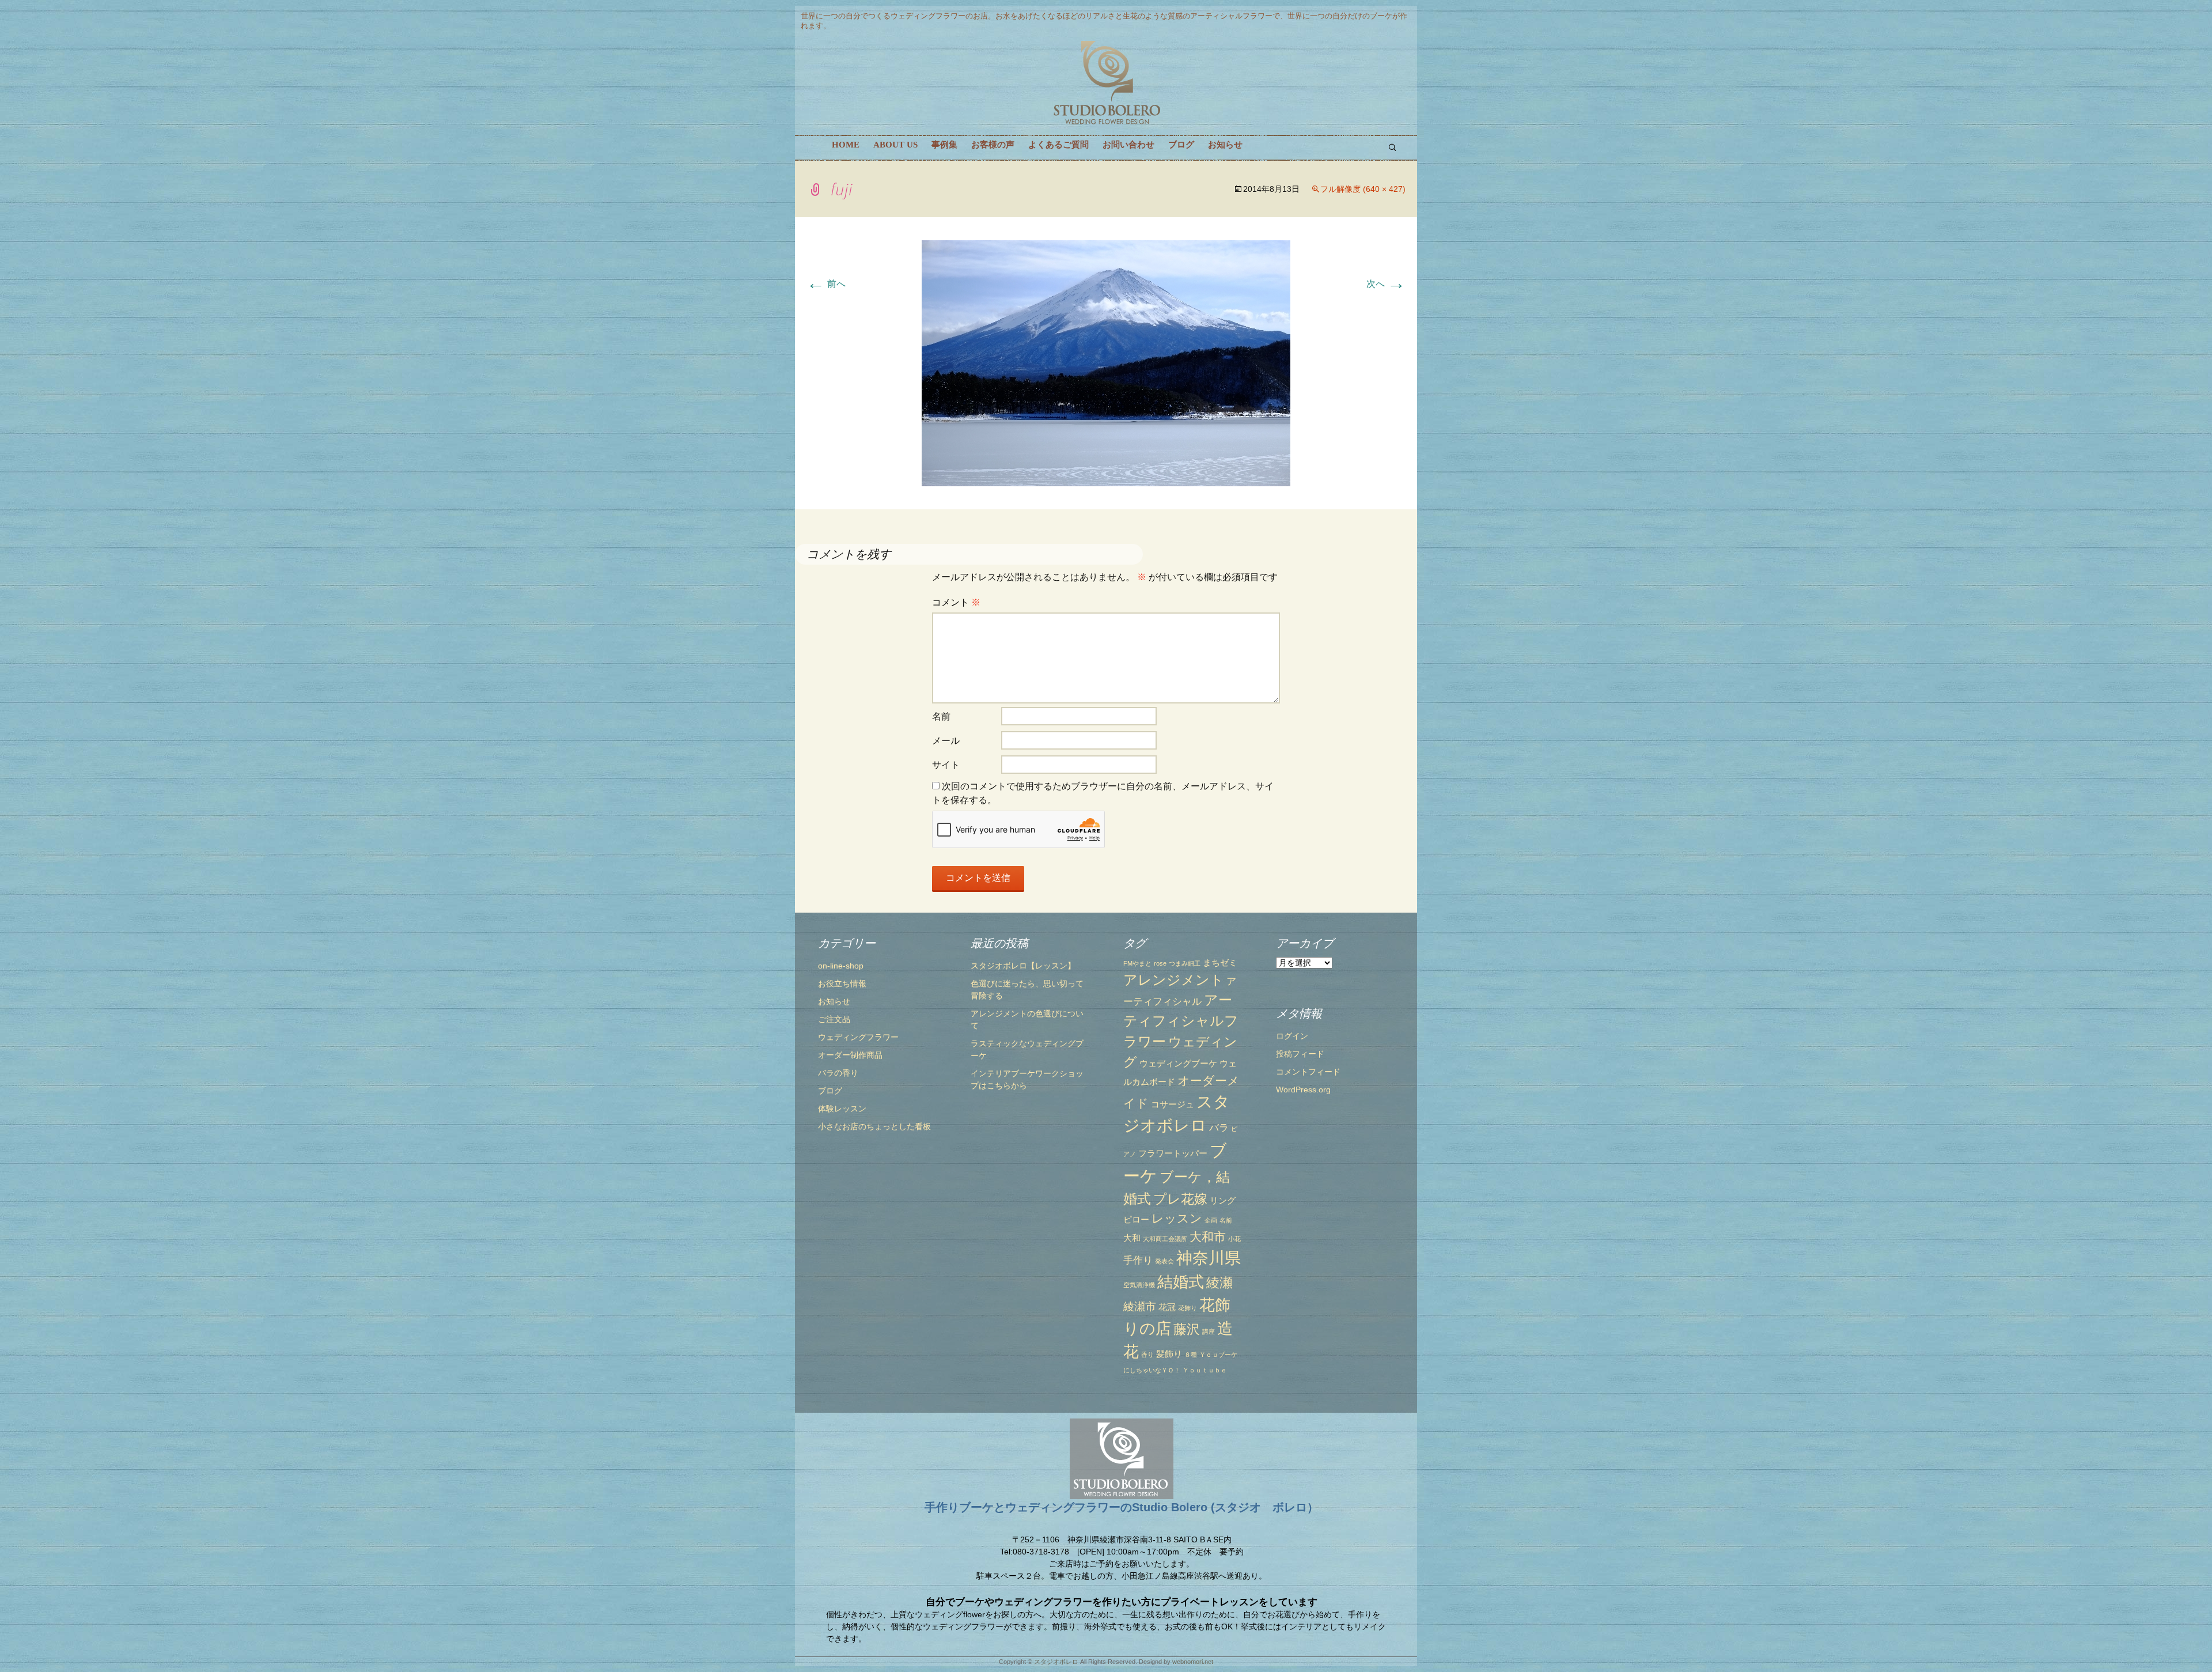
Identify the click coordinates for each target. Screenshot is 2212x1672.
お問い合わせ (1128, 145)
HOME (846, 145)
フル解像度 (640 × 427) (1363, 189)
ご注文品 (834, 1019)
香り (1147, 1355)
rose (1160, 963)
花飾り (1188, 1308)
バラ (1219, 1128)
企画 (1211, 1220)
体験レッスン (842, 1109)
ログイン (1292, 1036)
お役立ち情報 (842, 983)
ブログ (1181, 145)
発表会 (1164, 1261)
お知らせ (1225, 145)
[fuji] (1106, 363)
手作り (1138, 1260)
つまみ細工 (1185, 963)
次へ (1386, 284)
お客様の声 (993, 145)
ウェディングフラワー (858, 1037)
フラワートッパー (1173, 1153)
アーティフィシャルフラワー (1181, 1021)
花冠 (1167, 1307)
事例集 (944, 145)
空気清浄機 (1139, 1285)
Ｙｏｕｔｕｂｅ (1205, 1370)
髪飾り (1169, 1354)
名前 (941, 716)
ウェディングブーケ (1178, 1064)
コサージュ (1173, 1104)
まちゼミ (1220, 963)
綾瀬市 (1140, 1306)
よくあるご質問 (1058, 145)
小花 (1234, 1239)
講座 (1209, 1331)
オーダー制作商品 (850, 1055)
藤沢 (1187, 1329)
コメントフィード (1308, 1072)
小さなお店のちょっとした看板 (874, 1126)
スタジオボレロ (1056, 1662)
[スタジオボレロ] (1106, 83)
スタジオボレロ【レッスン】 (1023, 966)
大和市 (1208, 1237)
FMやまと (1137, 963)
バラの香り (838, 1073)
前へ (826, 284)
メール (946, 741)
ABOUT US (895, 145)
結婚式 (1181, 1282)
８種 (1191, 1355)
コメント (956, 602)
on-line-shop (841, 966)
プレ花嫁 (1180, 1199)
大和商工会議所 (1165, 1239)
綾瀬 (1219, 1283)
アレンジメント (1174, 980)
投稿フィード (1300, 1054)
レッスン (1177, 1218)
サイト (946, 765)
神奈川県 (1209, 1258)
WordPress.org (1303, 1090)
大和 (1132, 1238)
